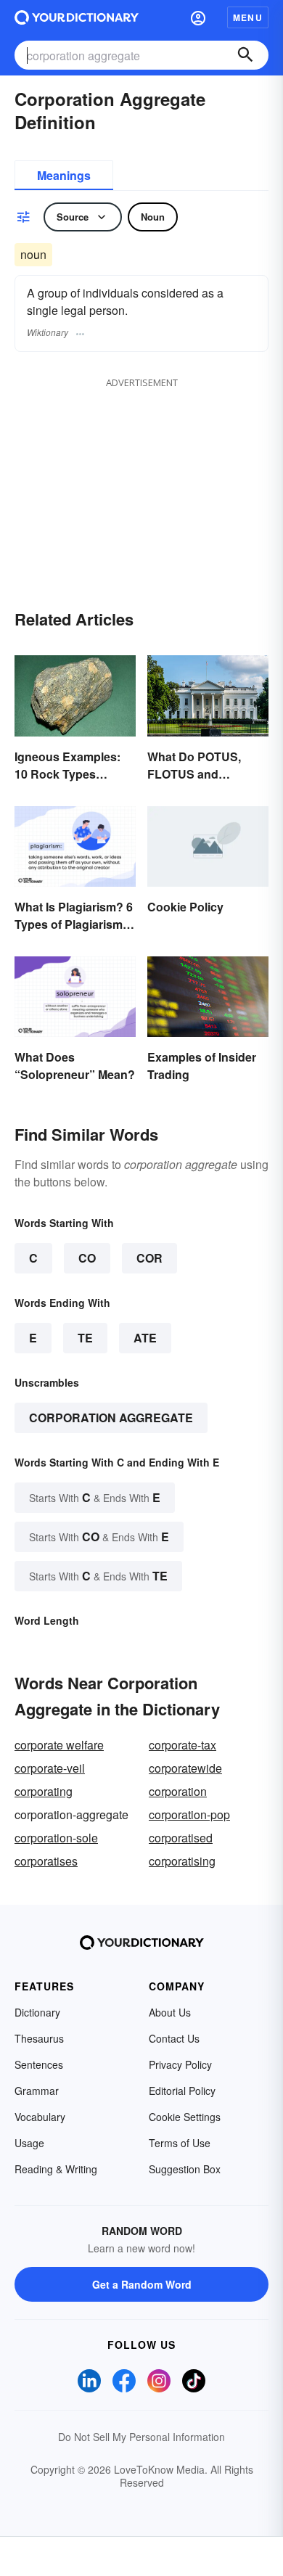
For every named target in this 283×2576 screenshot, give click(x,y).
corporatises (46, 1861)
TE (85, 1338)
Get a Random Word (142, 2284)
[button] (198, 17)
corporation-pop (189, 1814)
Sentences (39, 2064)
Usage (29, 2143)
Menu (248, 17)
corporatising (182, 1861)
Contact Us (174, 2038)
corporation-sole (56, 1838)
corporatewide (185, 1768)
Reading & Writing (56, 2169)
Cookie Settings (185, 2117)
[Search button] (245, 55)
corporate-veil (50, 1768)
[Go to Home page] (77, 17)
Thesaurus (39, 2038)
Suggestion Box (185, 2169)
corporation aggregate (111, 1418)
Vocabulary (40, 2117)
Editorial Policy (182, 2091)
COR (149, 1258)
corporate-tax (182, 1745)
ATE (145, 1338)
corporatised (181, 1838)
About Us (170, 2012)
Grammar (37, 2091)
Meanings (64, 175)
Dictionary (37, 2012)
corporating (44, 1791)
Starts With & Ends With (95, 1497)
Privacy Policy (180, 2064)
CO (87, 1258)
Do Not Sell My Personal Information (141, 2437)
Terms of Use (180, 2143)
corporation (178, 1791)
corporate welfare (59, 1745)
